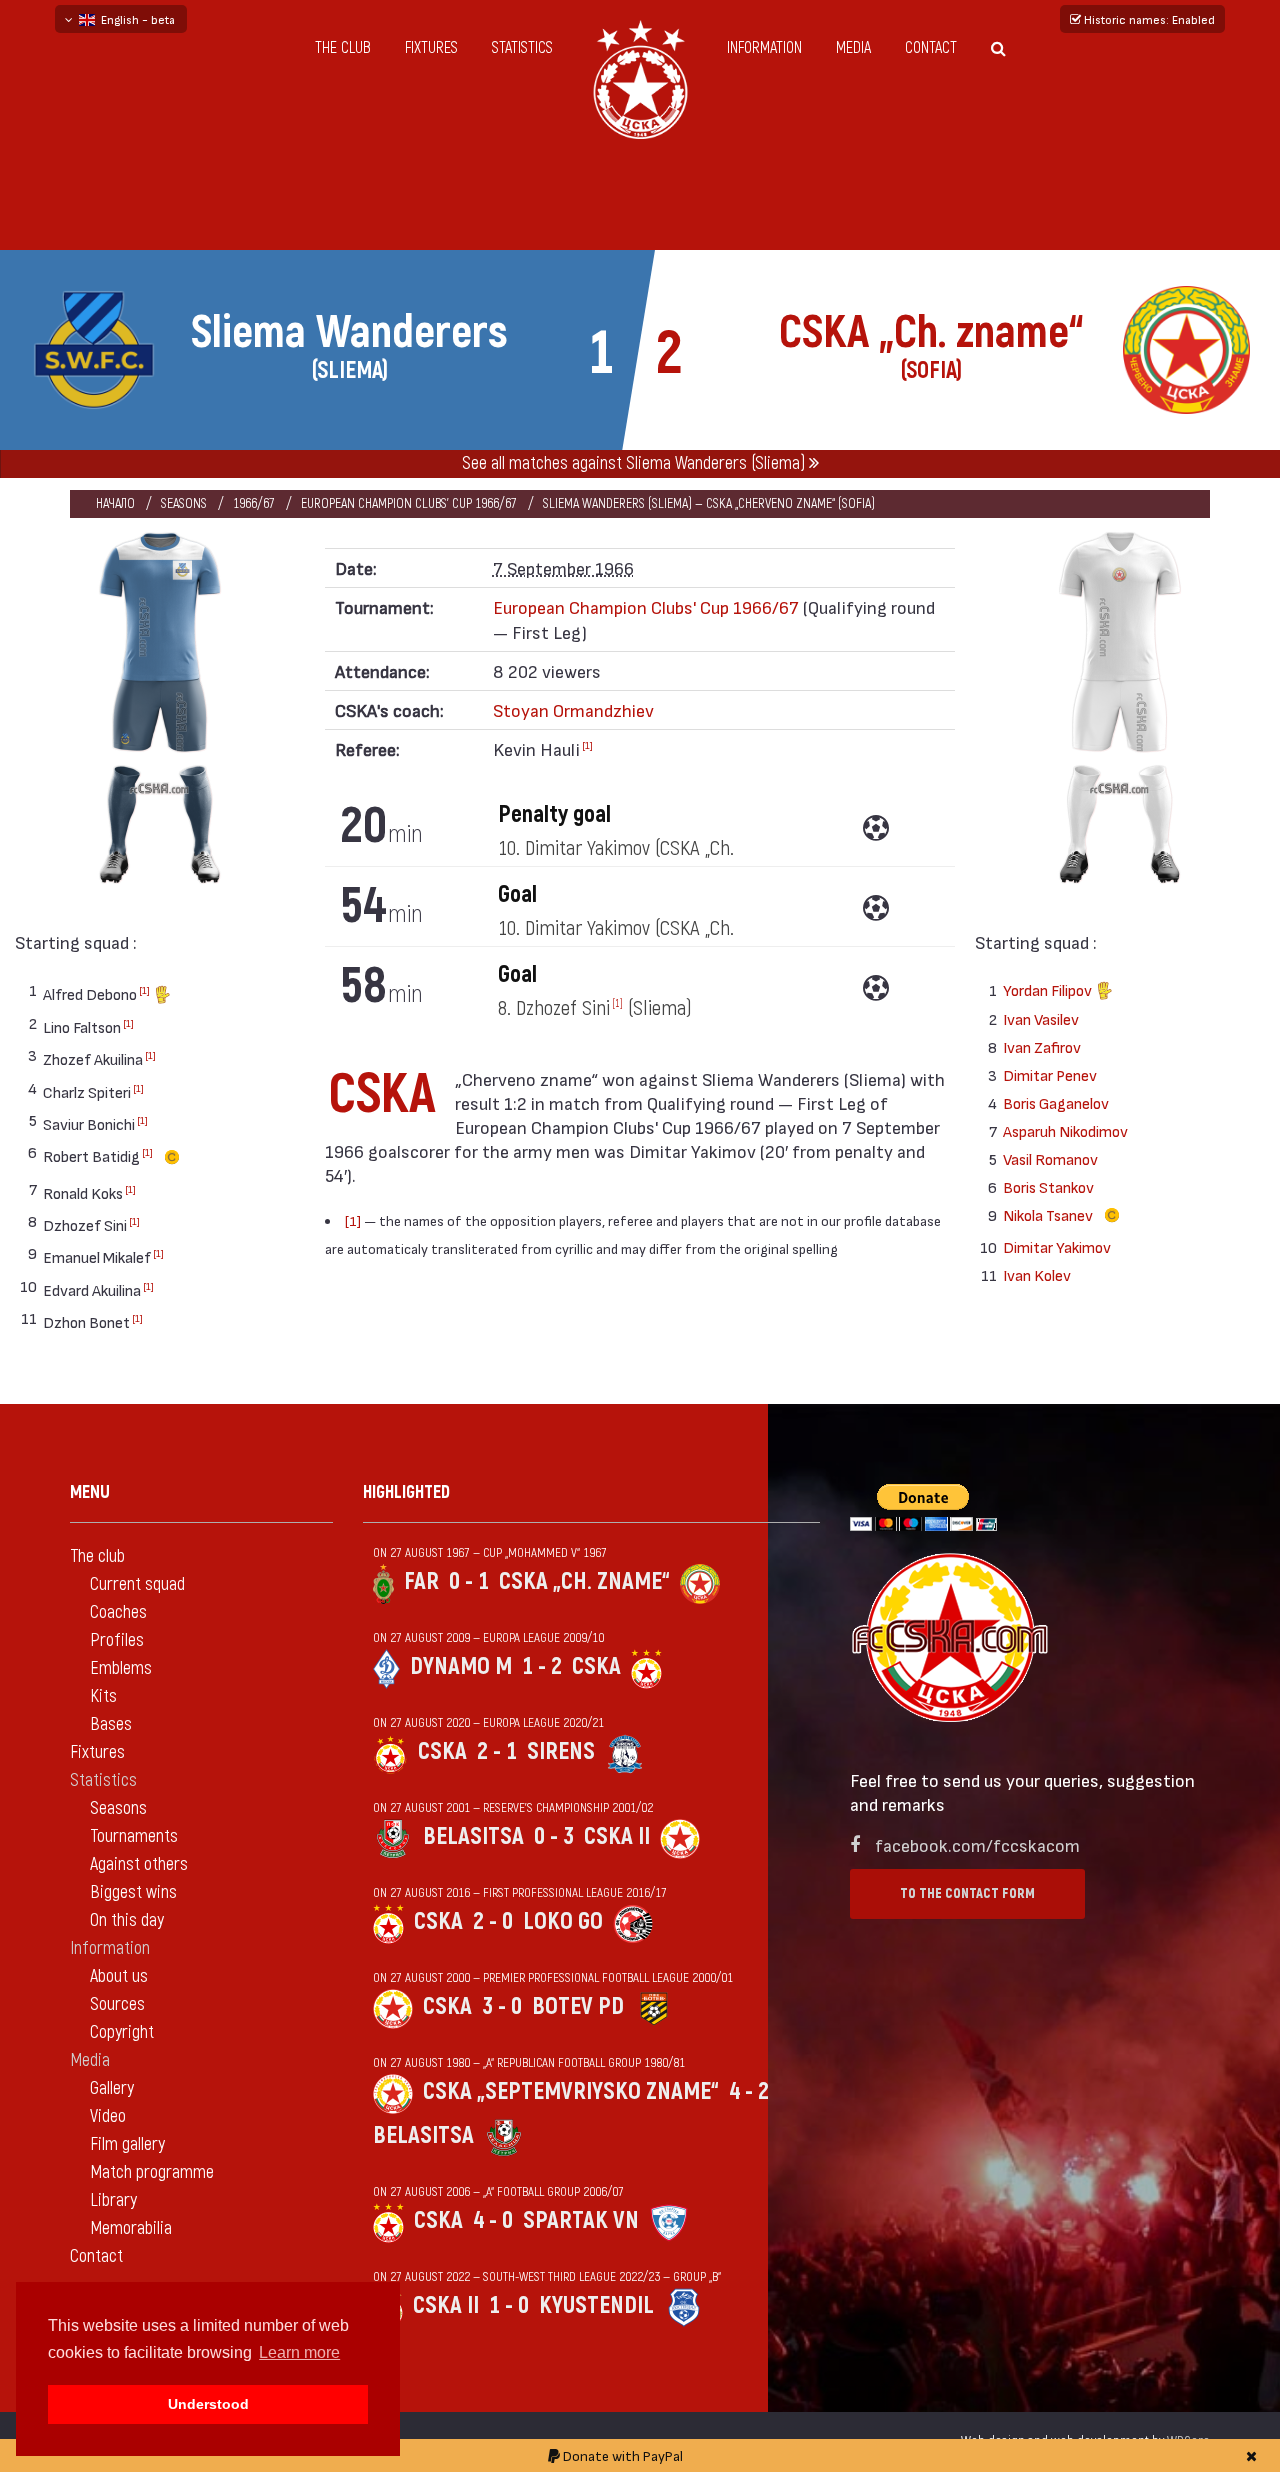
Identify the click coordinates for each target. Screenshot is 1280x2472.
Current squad (137, 1584)
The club (343, 48)
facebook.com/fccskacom (977, 1844)
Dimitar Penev (1050, 1074)
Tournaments (134, 1836)
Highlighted (406, 1492)
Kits (103, 1696)
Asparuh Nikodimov (1065, 1130)
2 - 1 (497, 1751)
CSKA (596, 1666)
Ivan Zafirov (1042, 1046)
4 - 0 (493, 2220)
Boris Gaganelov (1056, 1102)
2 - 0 (493, 1921)
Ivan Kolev (1037, 1274)
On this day (127, 1920)
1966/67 (254, 503)
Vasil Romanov (1050, 1158)
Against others (139, 1864)
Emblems (121, 1668)
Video (108, 2116)
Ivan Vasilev (1041, 1018)
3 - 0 (502, 2006)
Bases (111, 1724)
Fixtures (431, 48)
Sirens (561, 1751)
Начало (115, 503)
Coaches (118, 1612)
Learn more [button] (299, 2352)
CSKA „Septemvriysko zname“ (571, 2091)
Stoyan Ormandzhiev (573, 709)
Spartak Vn (581, 2220)
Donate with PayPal (621, 2455)
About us (119, 1976)
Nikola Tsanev (1049, 1214)
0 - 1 (469, 1581)
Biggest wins (133, 1892)
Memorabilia (131, 2228)
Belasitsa (473, 1836)
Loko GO (563, 1921)
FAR (421, 1581)
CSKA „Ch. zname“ (584, 1581)
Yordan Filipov (1049, 989)
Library (113, 2200)
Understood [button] (208, 2404)
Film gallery (127, 2144)
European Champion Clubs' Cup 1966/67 (409, 503)
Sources (117, 2004)
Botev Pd (578, 2006)
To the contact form (967, 1893)
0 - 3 (554, 1836)
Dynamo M (461, 1666)
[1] (144, 990)
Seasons (184, 503)
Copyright (122, 2032)
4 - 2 (749, 2091)
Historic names (1148, 19)
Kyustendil (596, 2305)
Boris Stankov (1048, 1186)
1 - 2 (542, 1666)
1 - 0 (509, 2305)
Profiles (117, 1640)
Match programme (152, 2172)
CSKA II (617, 1836)
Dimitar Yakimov (1057, 1246)
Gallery (112, 2088)
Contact (931, 48)
